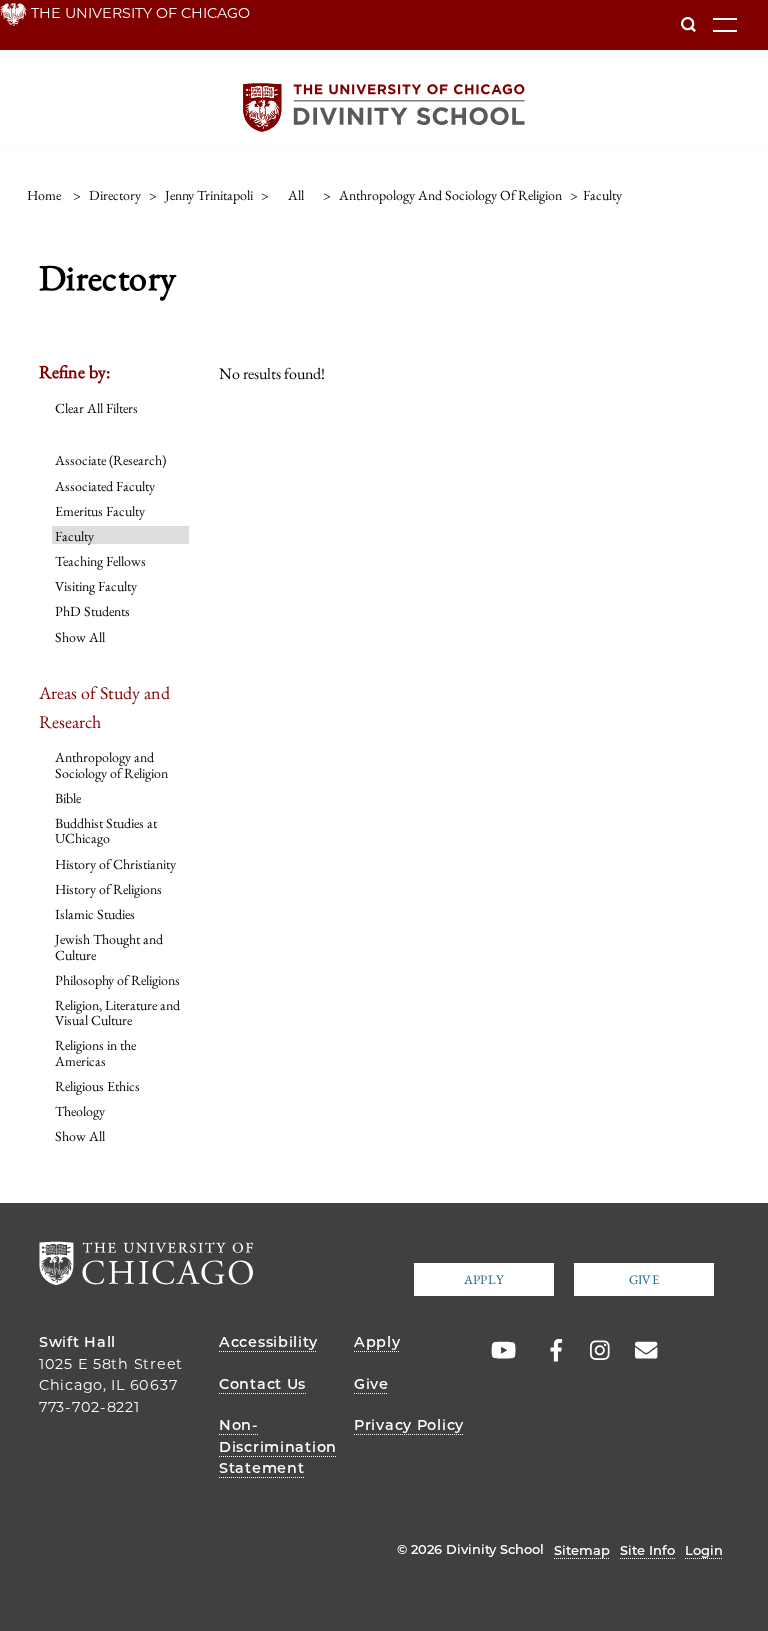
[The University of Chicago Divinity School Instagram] (593, 1351)
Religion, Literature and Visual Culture (117, 1012)
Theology (80, 1111)
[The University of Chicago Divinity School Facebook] (546, 1351)
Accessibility (268, 1342)
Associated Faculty (105, 486)
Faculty (74, 536)
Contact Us (262, 1384)
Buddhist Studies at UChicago (106, 830)
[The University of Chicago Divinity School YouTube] (499, 1351)
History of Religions (108, 889)
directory (115, 195)
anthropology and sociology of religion (450, 195)
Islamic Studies (95, 914)
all (296, 195)
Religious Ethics (97, 1086)
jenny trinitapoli (209, 195)
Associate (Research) (110, 460)
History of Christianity (115, 864)
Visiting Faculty (96, 586)
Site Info (647, 1550)
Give (644, 1279)
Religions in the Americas (95, 1052)
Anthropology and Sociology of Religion (111, 764)
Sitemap (582, 1550)
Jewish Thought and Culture (109, 946)
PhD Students (92, 611)
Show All (80, 637)
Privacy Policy (409, 1425)
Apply (484, 1279)
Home (44, 195)
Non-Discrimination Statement (278, 1446)
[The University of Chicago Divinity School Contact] (640, 1351)
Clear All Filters (96, 408)
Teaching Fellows (100, 561)
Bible (68, 798)
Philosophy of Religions (117, 980)
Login (704, 1550)
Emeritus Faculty (100, 511)
